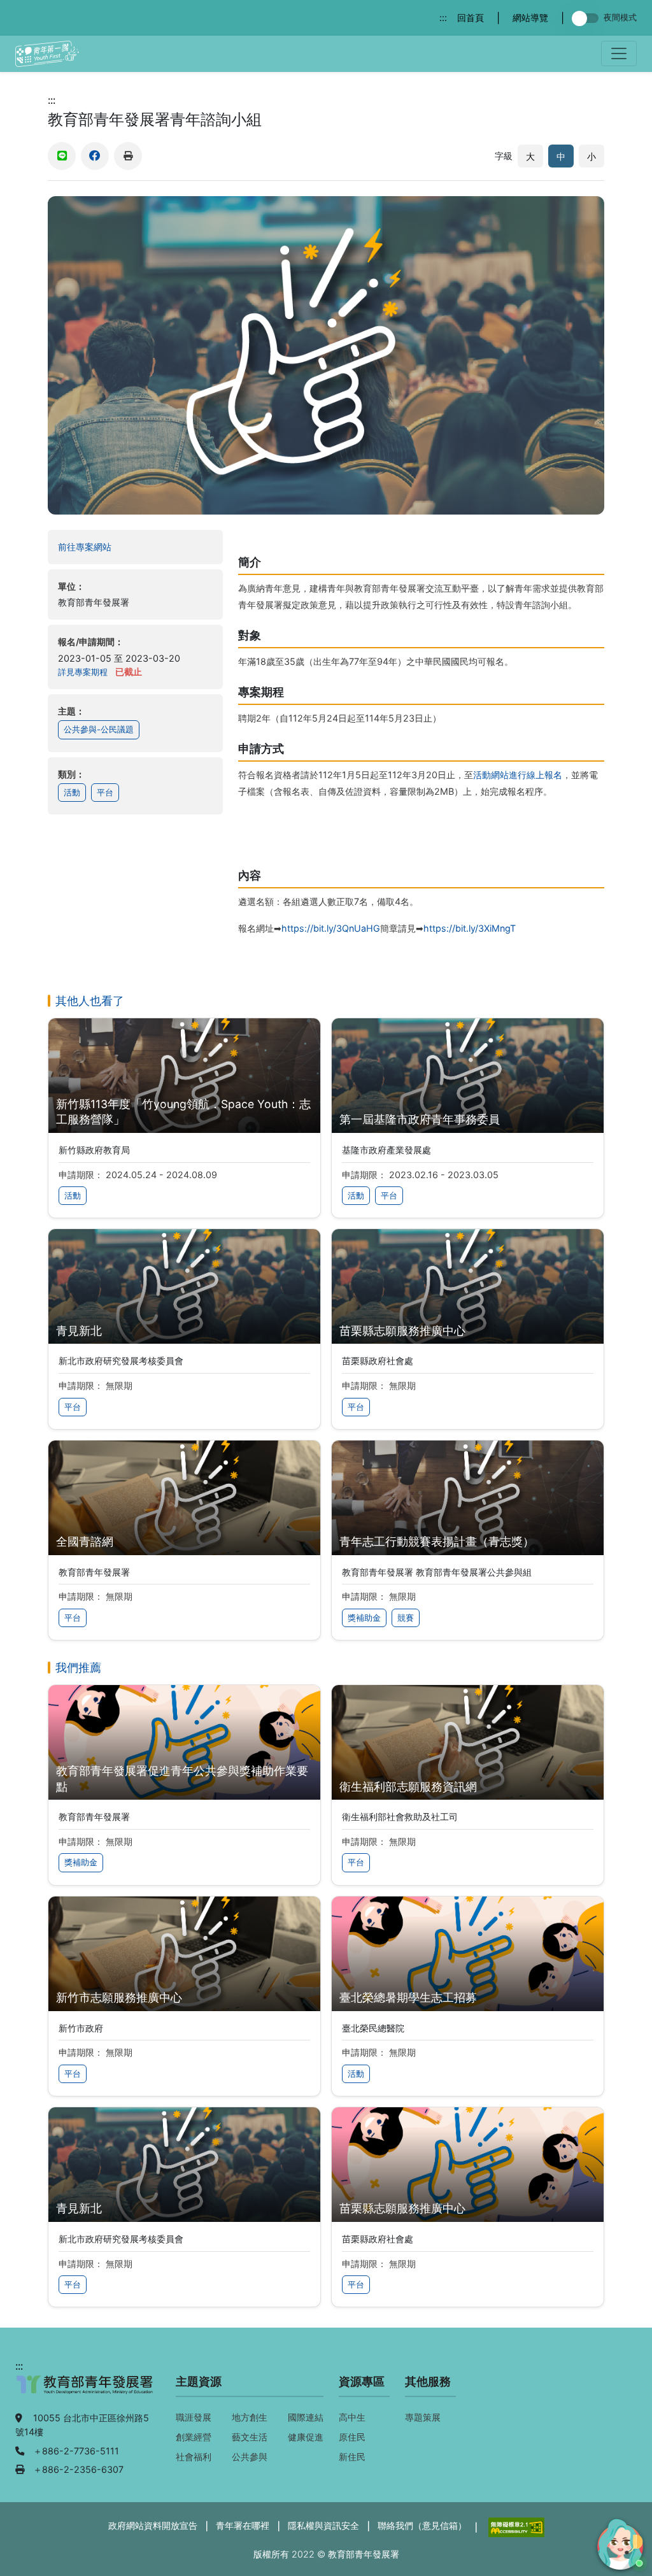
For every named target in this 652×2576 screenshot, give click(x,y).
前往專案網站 (110, 546)
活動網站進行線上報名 (518, 775)
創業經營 (194, 2437)
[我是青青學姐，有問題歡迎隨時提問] (618, 2542)
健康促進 (306, 2437)
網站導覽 (530, 18)
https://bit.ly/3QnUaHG (331, 928)
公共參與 (250, 2457)
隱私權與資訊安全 (323, 2525)
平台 (105, 793)
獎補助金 (364, 1618)
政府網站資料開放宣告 (153, 2525)
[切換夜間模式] (588, 18)
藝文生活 (250, 2437)
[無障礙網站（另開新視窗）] (515, 2526)
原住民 (352, 2437)
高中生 (352, 2417)
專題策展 (423, 2417)
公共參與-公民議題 (99, 729)
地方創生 (250, 2417)
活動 (72, 793)
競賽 (406, 1618)
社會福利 (194, 2457)
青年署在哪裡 (243, 2525)
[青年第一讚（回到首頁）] (47, 54)
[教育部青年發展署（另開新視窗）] (85, 2391)
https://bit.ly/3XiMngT (470, 928)
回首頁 (471, 18)
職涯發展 (194, 2417)
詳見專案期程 (83, 672)
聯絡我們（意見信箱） (422, 2525)
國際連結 (306, 2417)
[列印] (128, 156)
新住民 (352, 2457)
